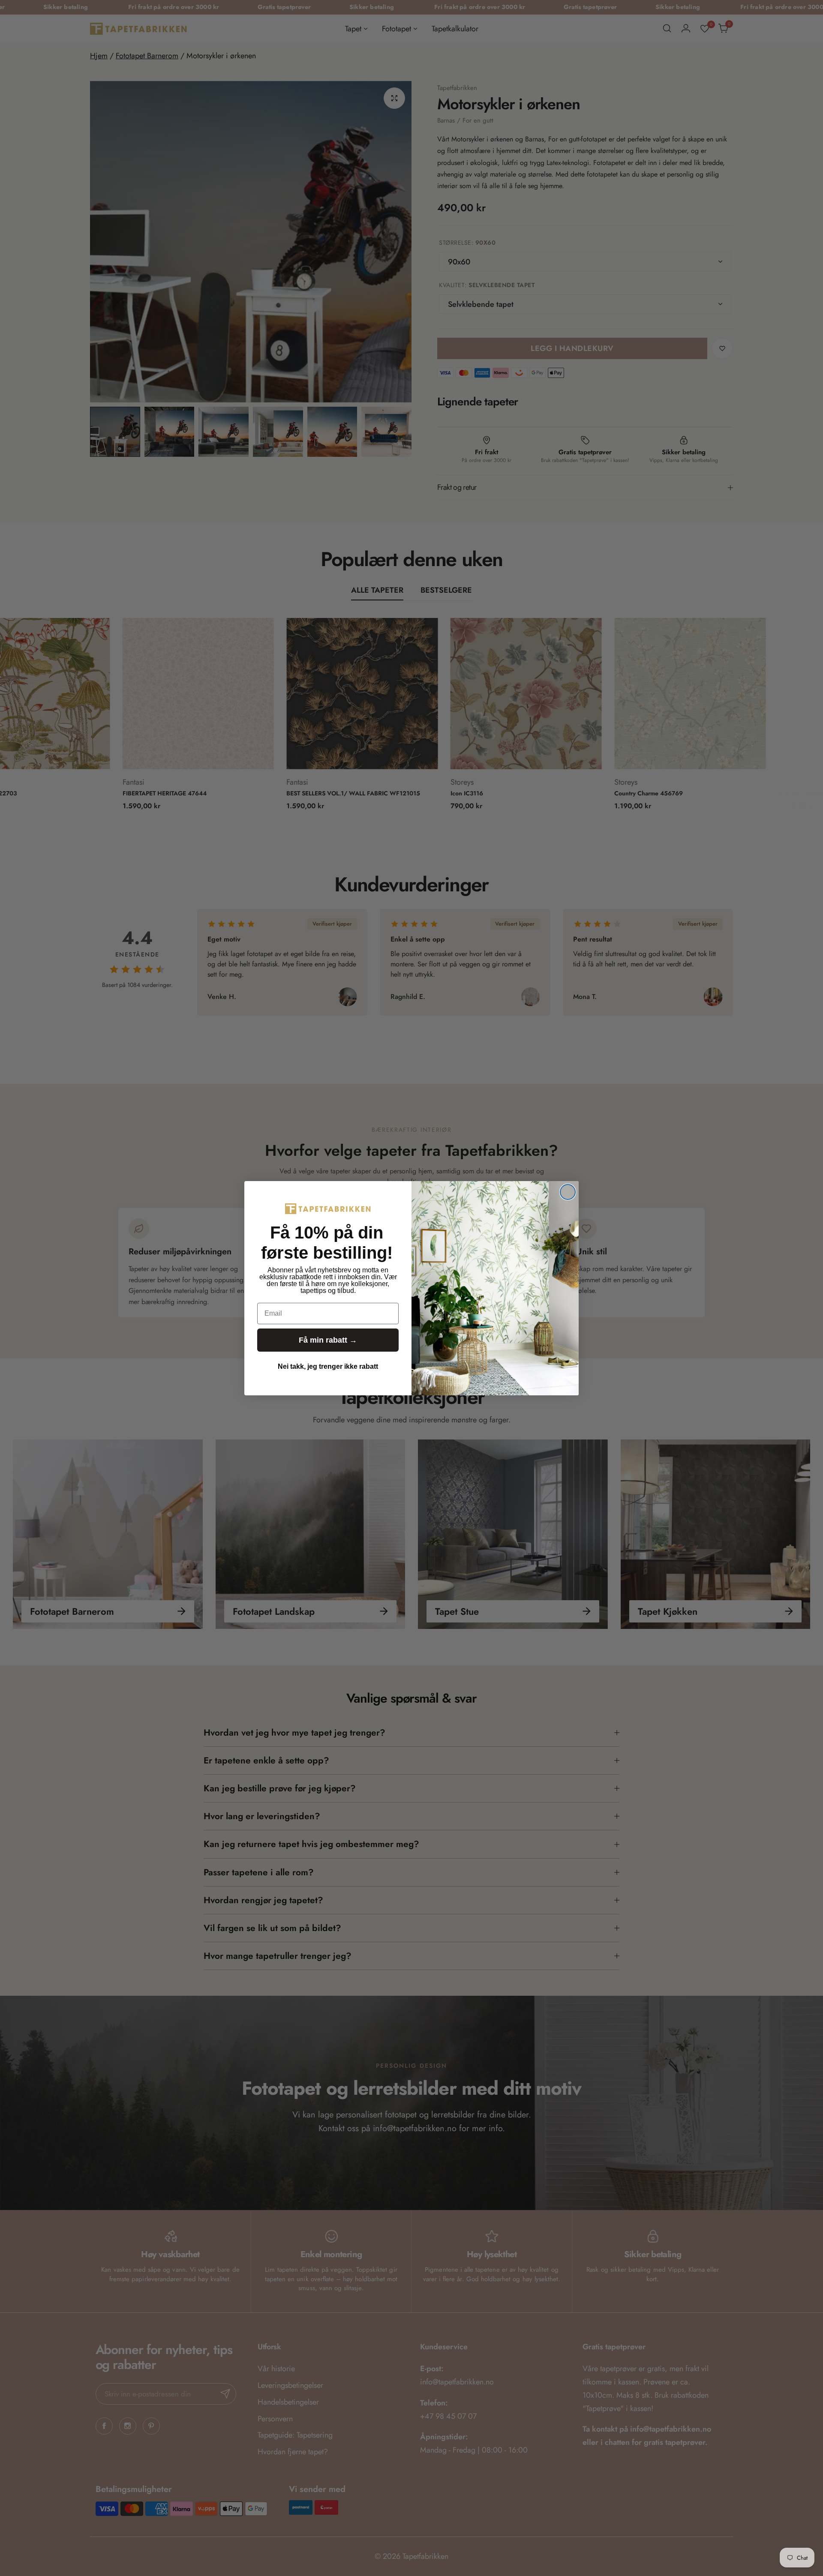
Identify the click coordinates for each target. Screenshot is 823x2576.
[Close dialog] (568, 1192)
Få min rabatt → (328, 1340)
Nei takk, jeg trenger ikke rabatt (328, 1366)
